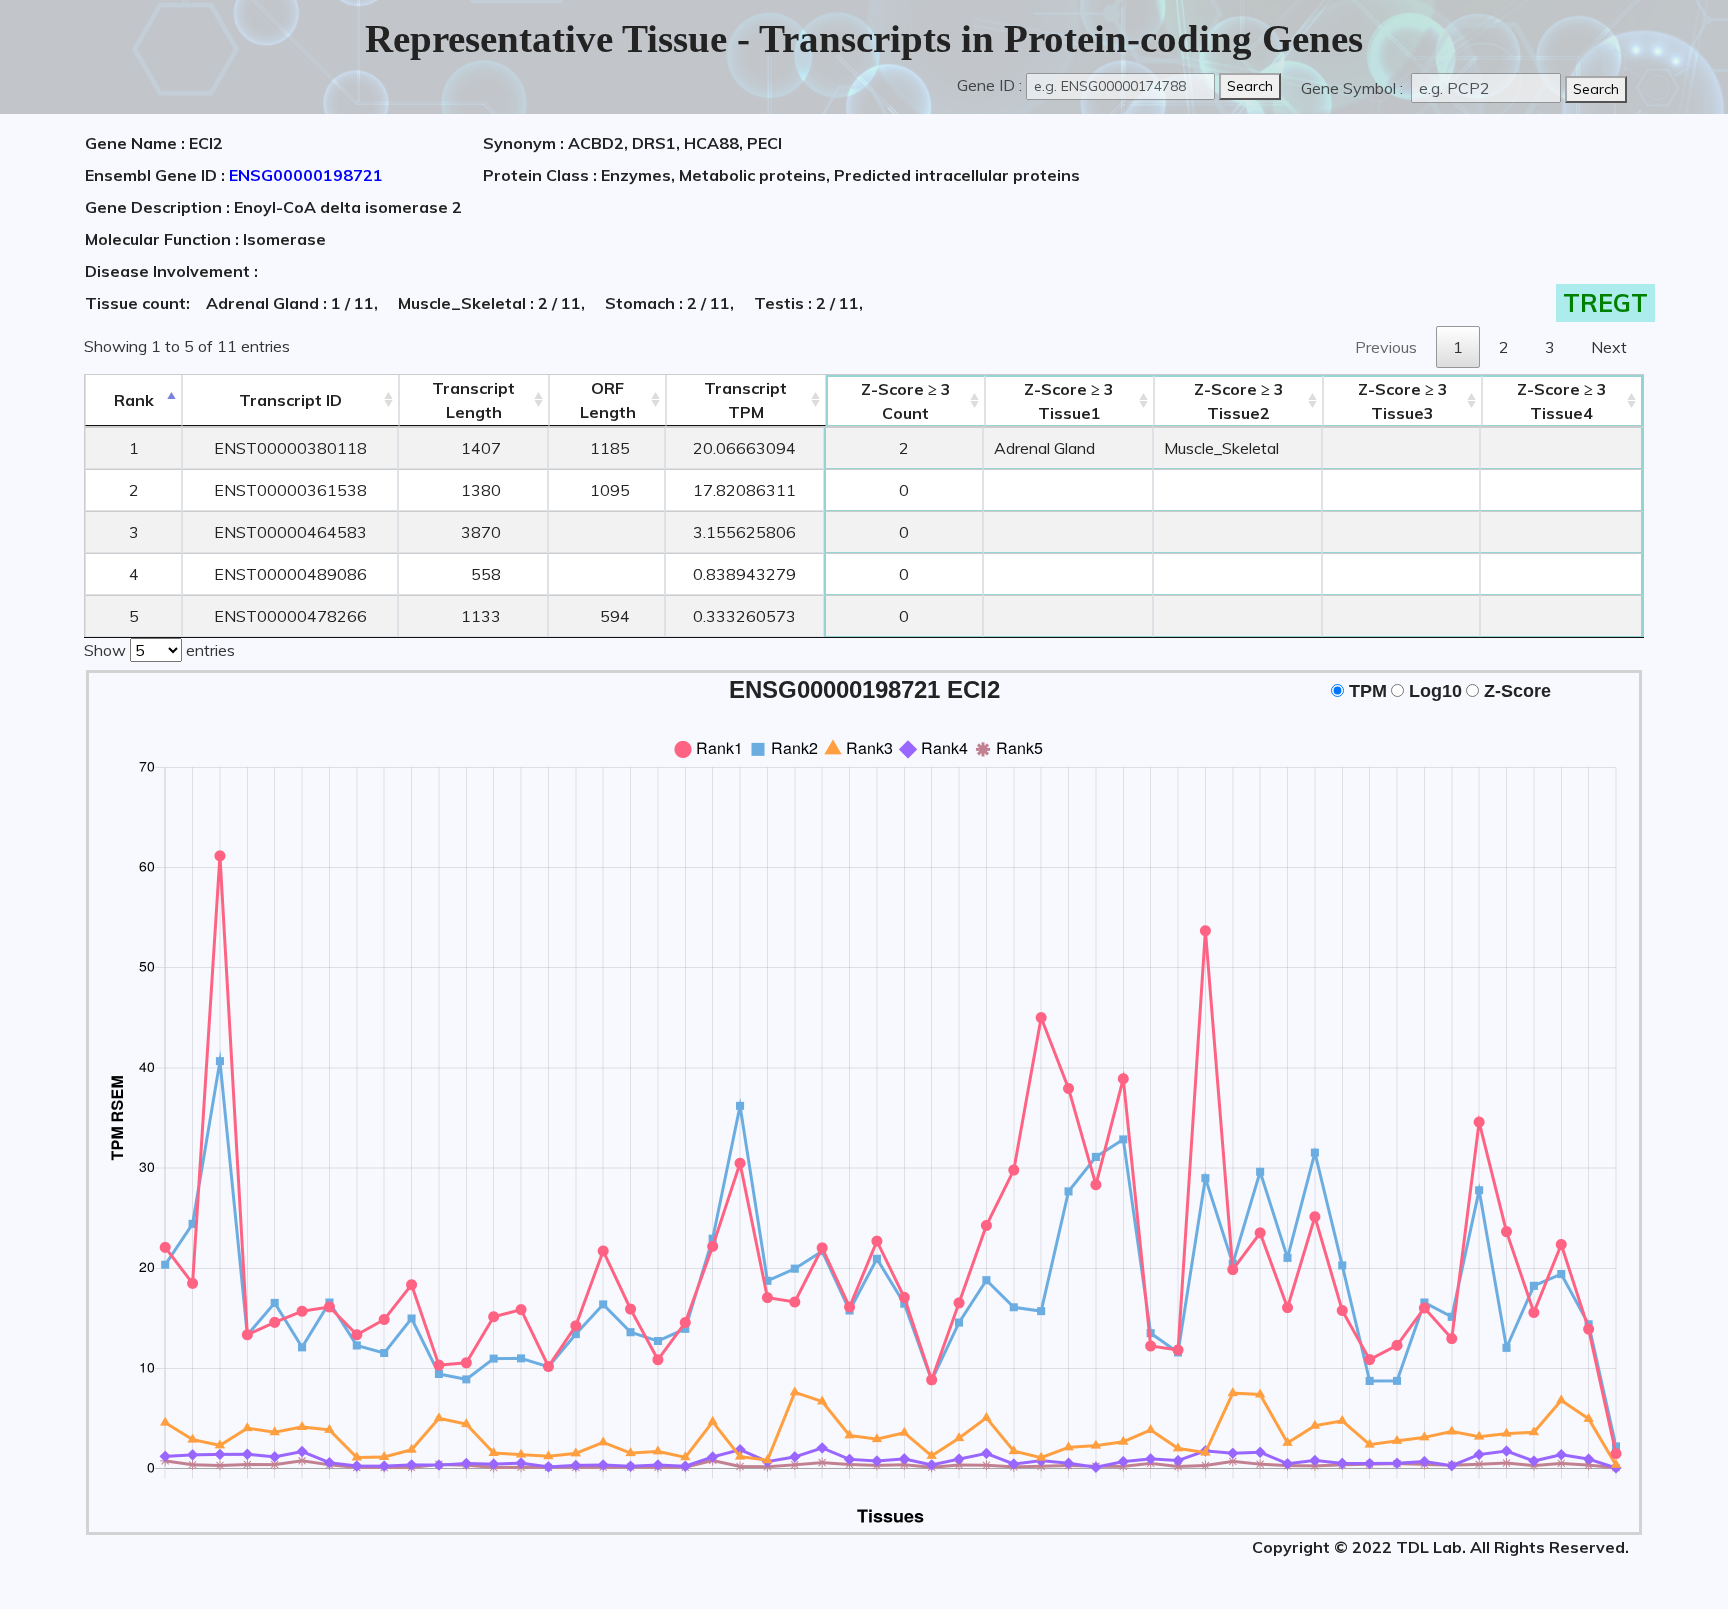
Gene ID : (989, 85)
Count (906, 401)
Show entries (159, 650)
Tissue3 (1403, 401)
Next (1609, 347)
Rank (134, 400)
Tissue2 (1239, 401)
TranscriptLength (473, 400)
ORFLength (608, 400)
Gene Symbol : (1354, 88)
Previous (1386, 347)
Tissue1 (1069, 401)
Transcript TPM (745, 400)
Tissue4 (1562, 401)
